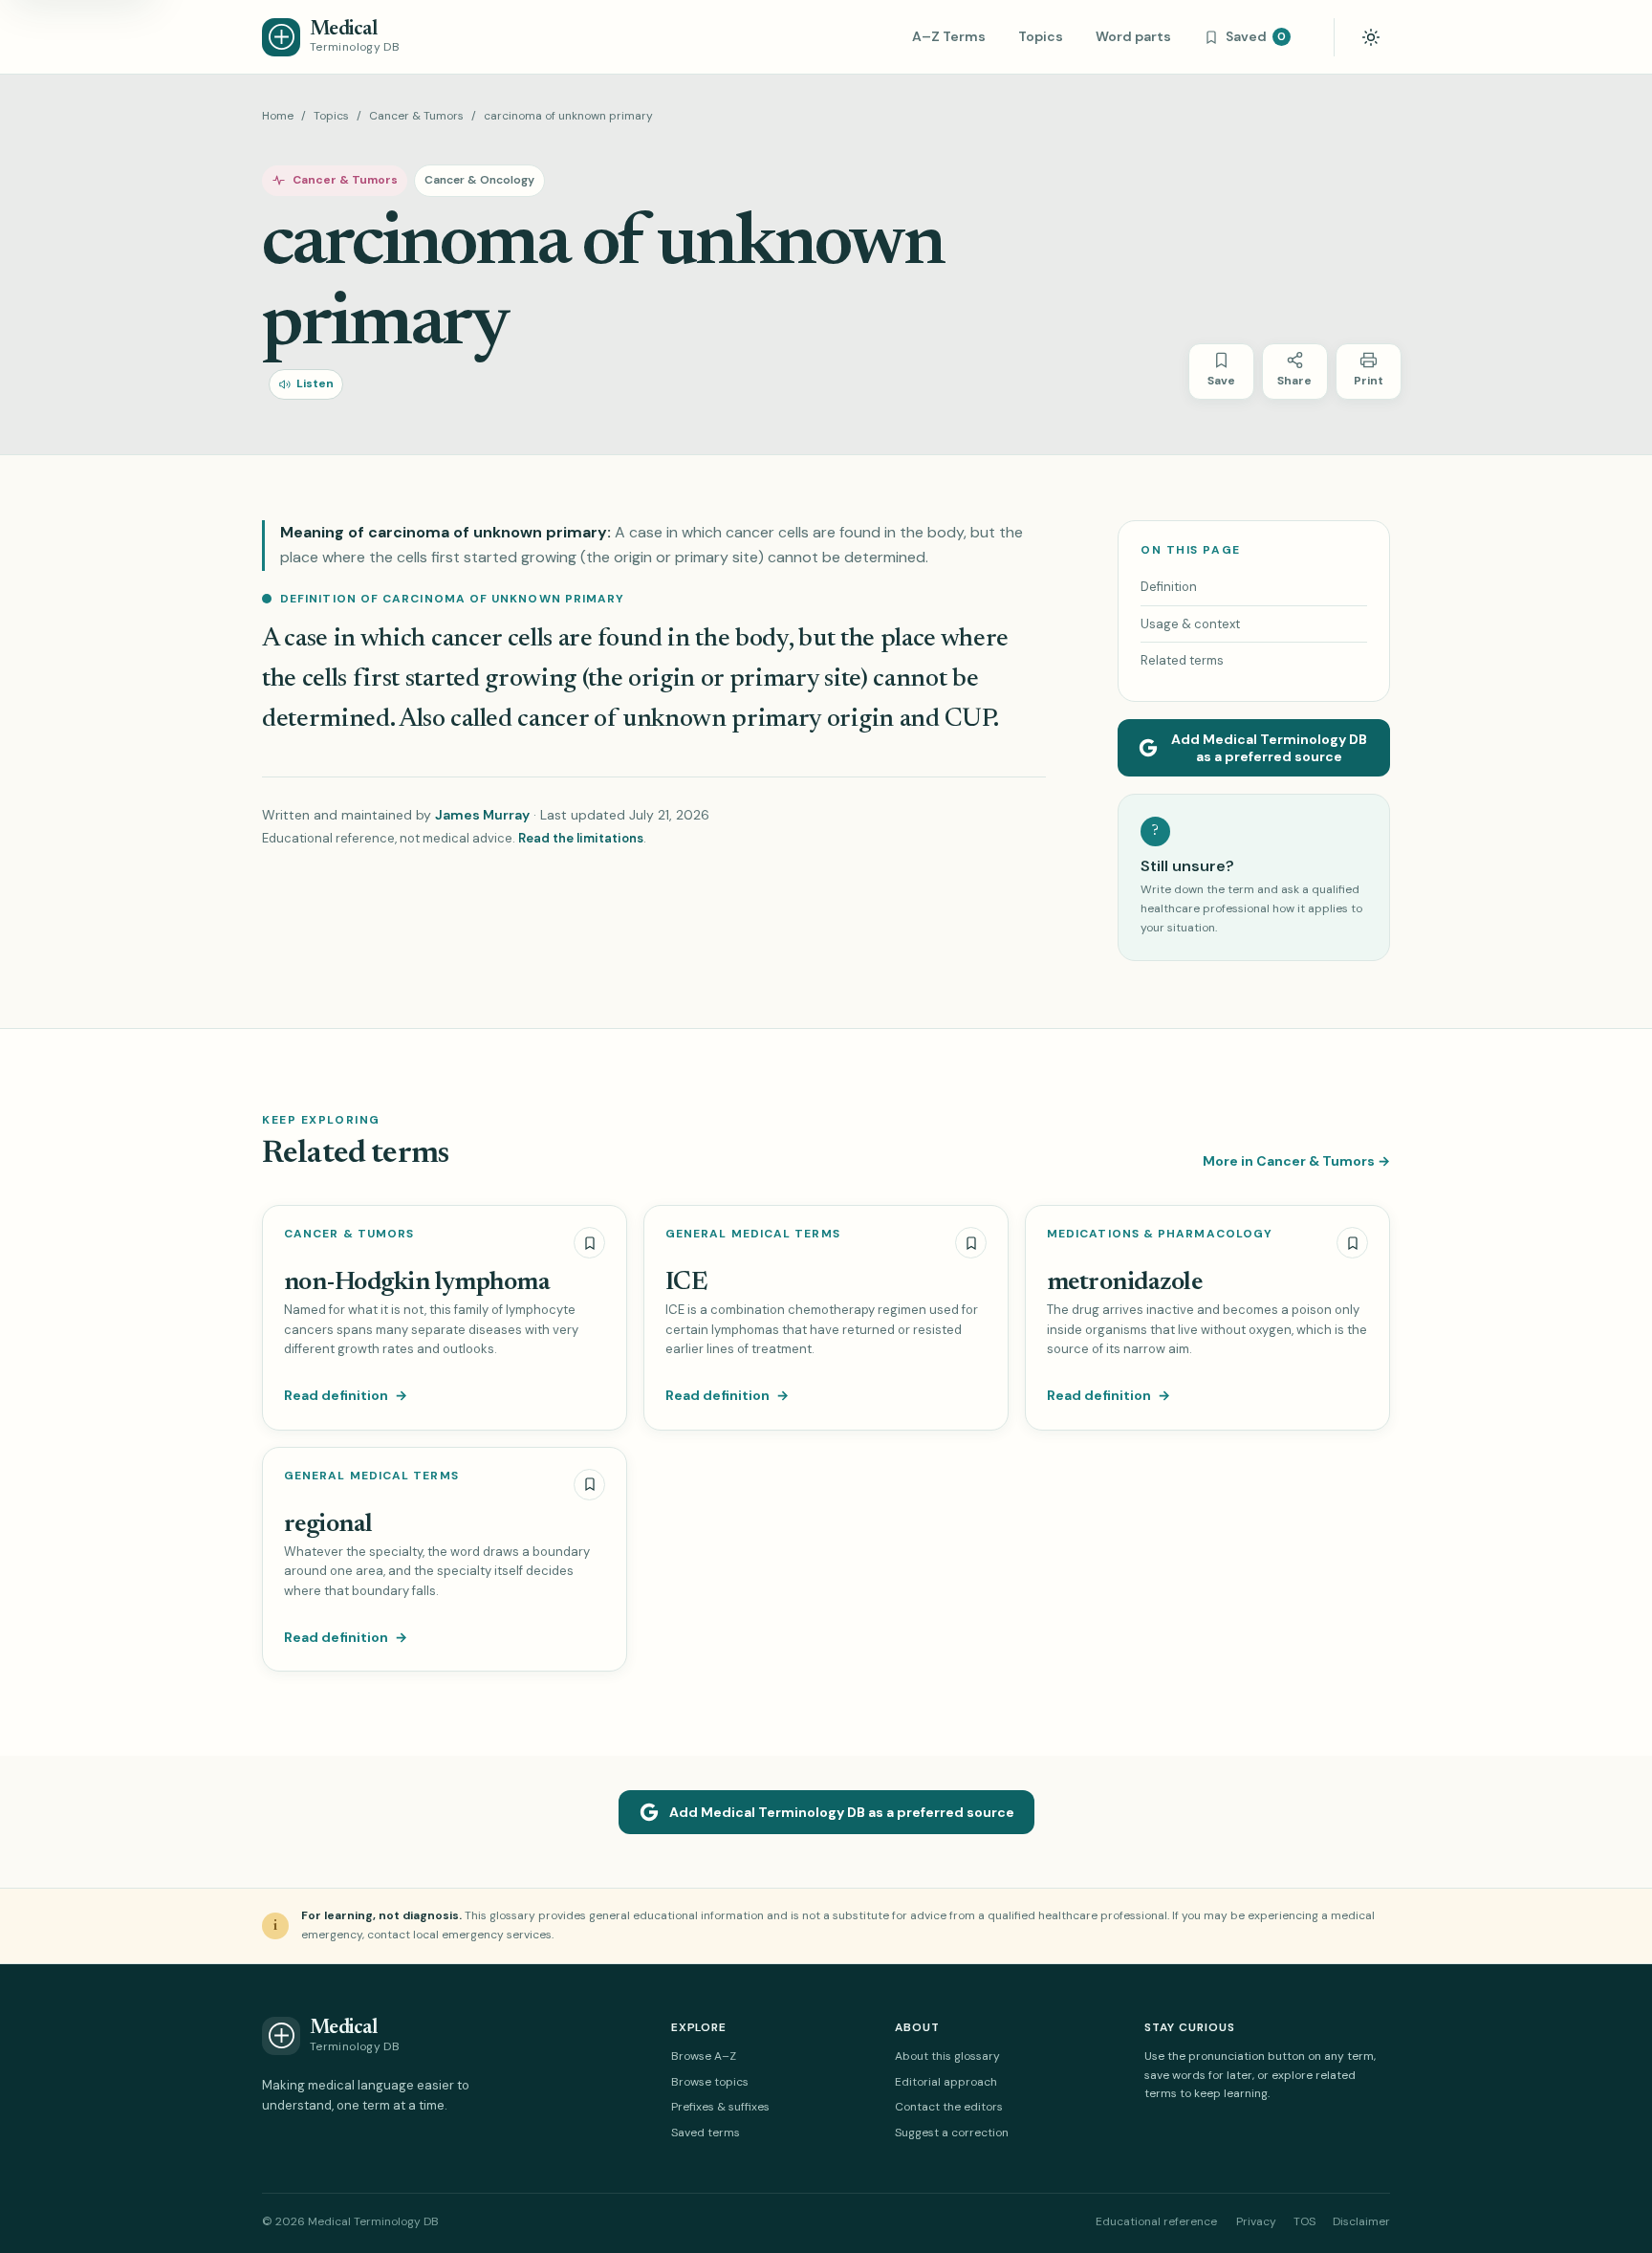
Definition (1169, 587)
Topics (1041, 36)
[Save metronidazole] (1352, 1243)
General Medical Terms (753, 1234)
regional (328, 1525)
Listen (315, 383)
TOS (1304, 2221)
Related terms (1182, 660)
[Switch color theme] (1371, 37)
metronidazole (1124, 1283)
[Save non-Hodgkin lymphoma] (589, 1243)
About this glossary (947, 2056)
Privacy (1256, 2221)
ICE (686, 1283)
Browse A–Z (704, 2056)
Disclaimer (1361, 2221)
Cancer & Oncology (479, 180)
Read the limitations (581, 838)
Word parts (1133, 36)
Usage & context (1190, 624)
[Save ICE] (971, 1243)
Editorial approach (946, 2082)
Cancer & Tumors (416, 116)
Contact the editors (949, 2107)
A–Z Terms (949, 36)
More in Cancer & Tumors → (1296, 1161)
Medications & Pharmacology (1160, 1234)
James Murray (482, 815)
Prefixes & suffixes (720, 2107)
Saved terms (706, 2133)
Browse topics (710, 2082)
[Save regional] (589, 1485)
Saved (1256, 36)
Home (278, 116)
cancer (467, 639)
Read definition (346, 1395)
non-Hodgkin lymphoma (417, 1283)
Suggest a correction (952, 2133)
